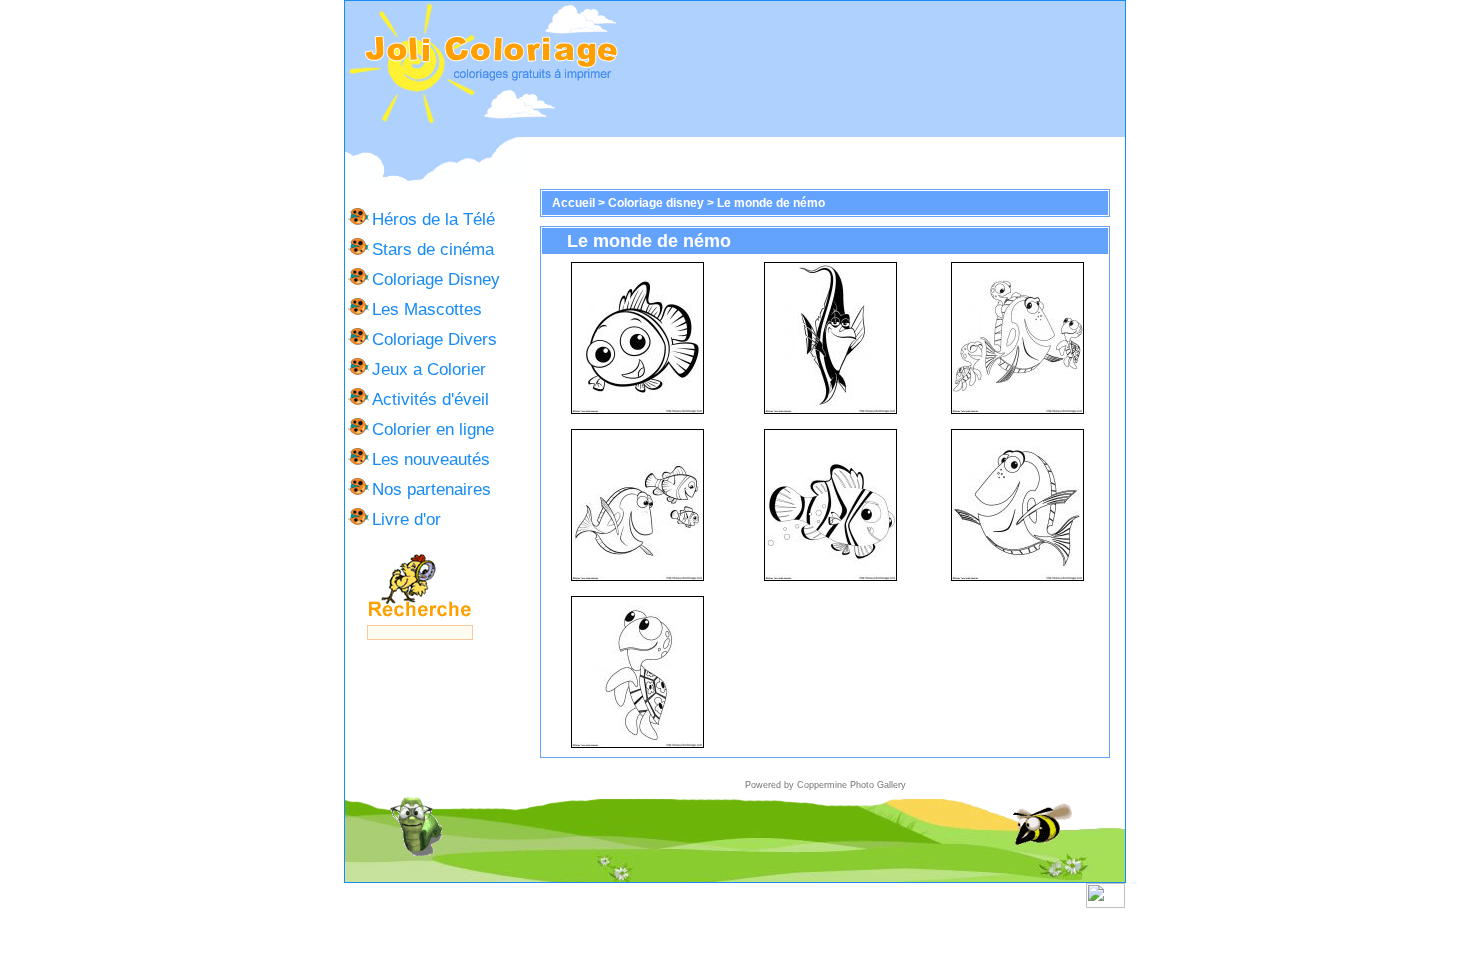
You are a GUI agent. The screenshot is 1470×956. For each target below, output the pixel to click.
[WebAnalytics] (1105, 904)
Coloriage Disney (436, 279)
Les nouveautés (431, 459)
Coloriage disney (656, 203)
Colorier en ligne (433, 429)
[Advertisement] (872, 69)
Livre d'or (406, 519)
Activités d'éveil (430, 399)
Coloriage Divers (434, 339)
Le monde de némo (771, 203)
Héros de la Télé (433, 219)
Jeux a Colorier (429, 369)
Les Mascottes (427, 309)
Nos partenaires (431, 489)
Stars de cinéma (433, 249)
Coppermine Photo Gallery (851, 785)
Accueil (573, 203)
